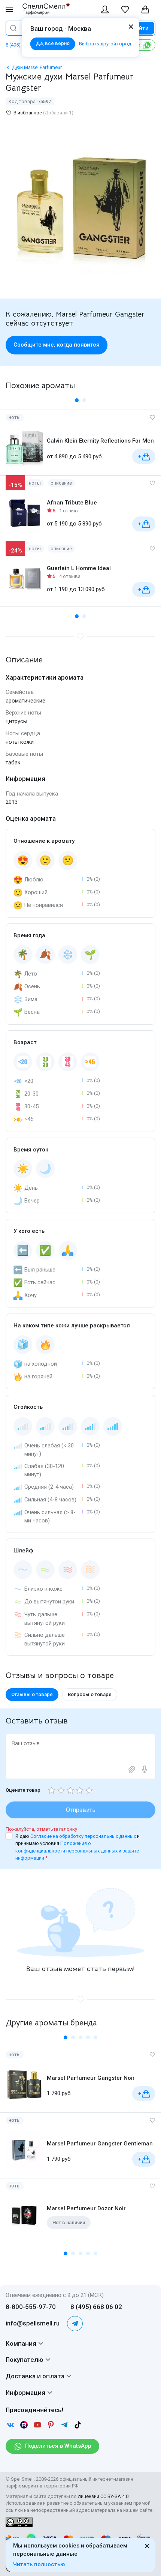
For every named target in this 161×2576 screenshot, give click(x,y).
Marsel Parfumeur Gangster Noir (91, 2078)
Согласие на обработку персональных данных (84, 1836)
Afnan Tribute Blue (72, 503)
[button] (77, 400)
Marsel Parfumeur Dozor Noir (86, 2208)
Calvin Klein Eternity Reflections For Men (100, 441)
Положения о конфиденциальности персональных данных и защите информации (77, 1851)
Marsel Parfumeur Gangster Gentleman (100, 2144)
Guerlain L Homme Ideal (79, 568)
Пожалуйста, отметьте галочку (41, 1829)
